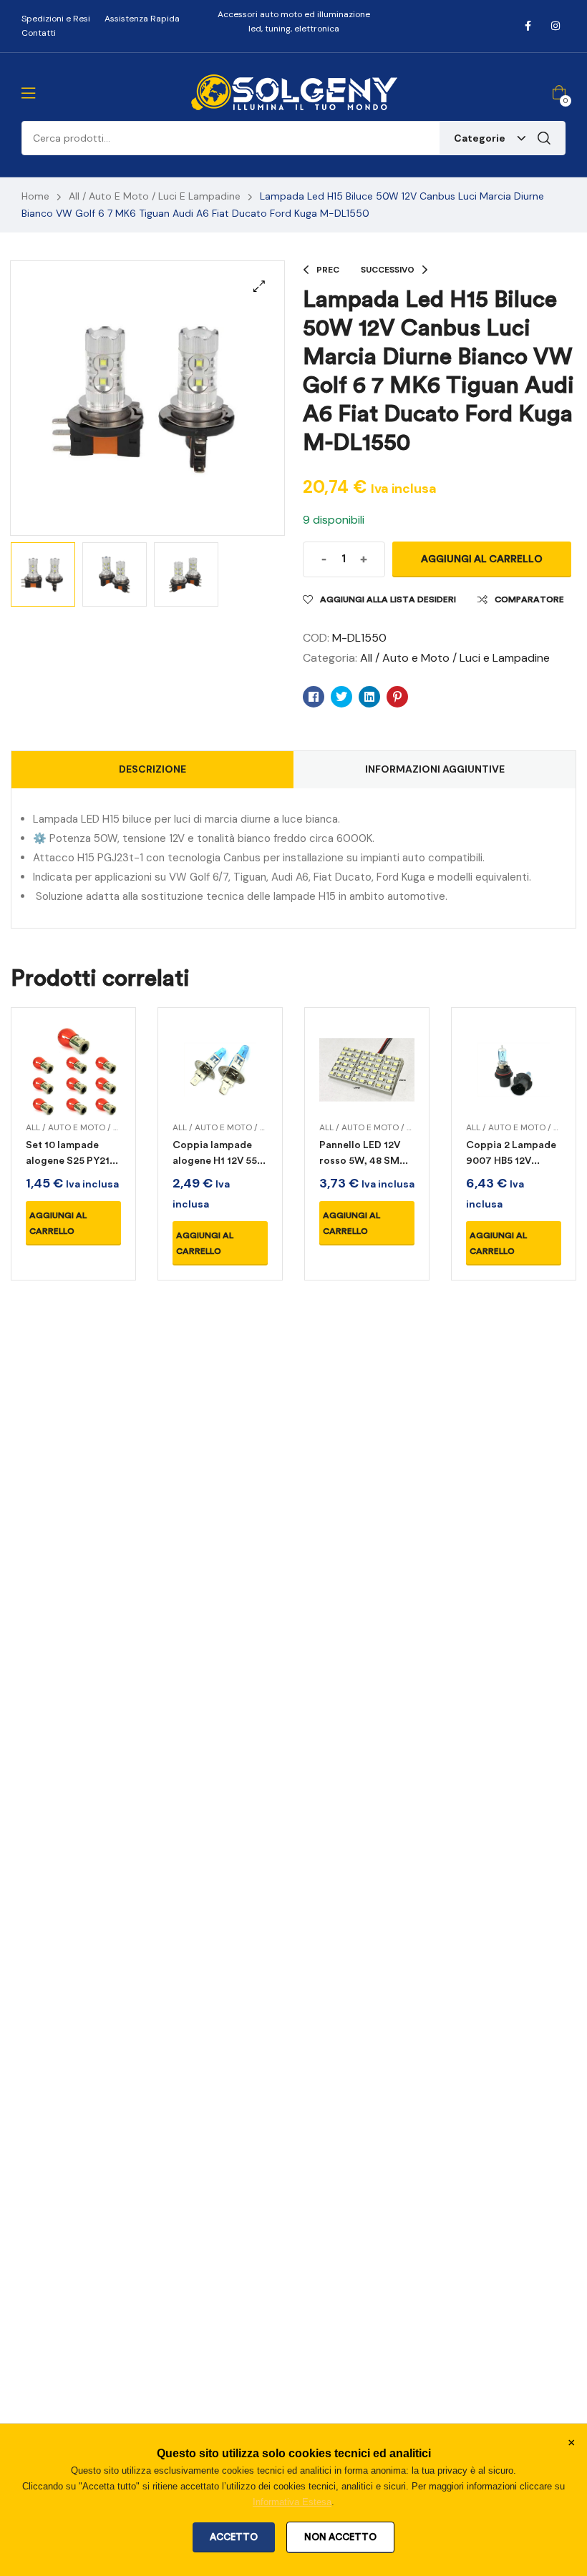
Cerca (544, 138)
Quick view (73, 1087)
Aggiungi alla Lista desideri (388, 599)
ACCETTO (234, 2537)
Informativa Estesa (292, 2502)
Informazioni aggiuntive (435, 769)
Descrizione (152, 769)
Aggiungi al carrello (482, 559)
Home (35, 196)
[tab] (152, 770)
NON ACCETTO (340, 2537)
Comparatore (529, 599)
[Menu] (28, 93)
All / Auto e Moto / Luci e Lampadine (155, 196)
